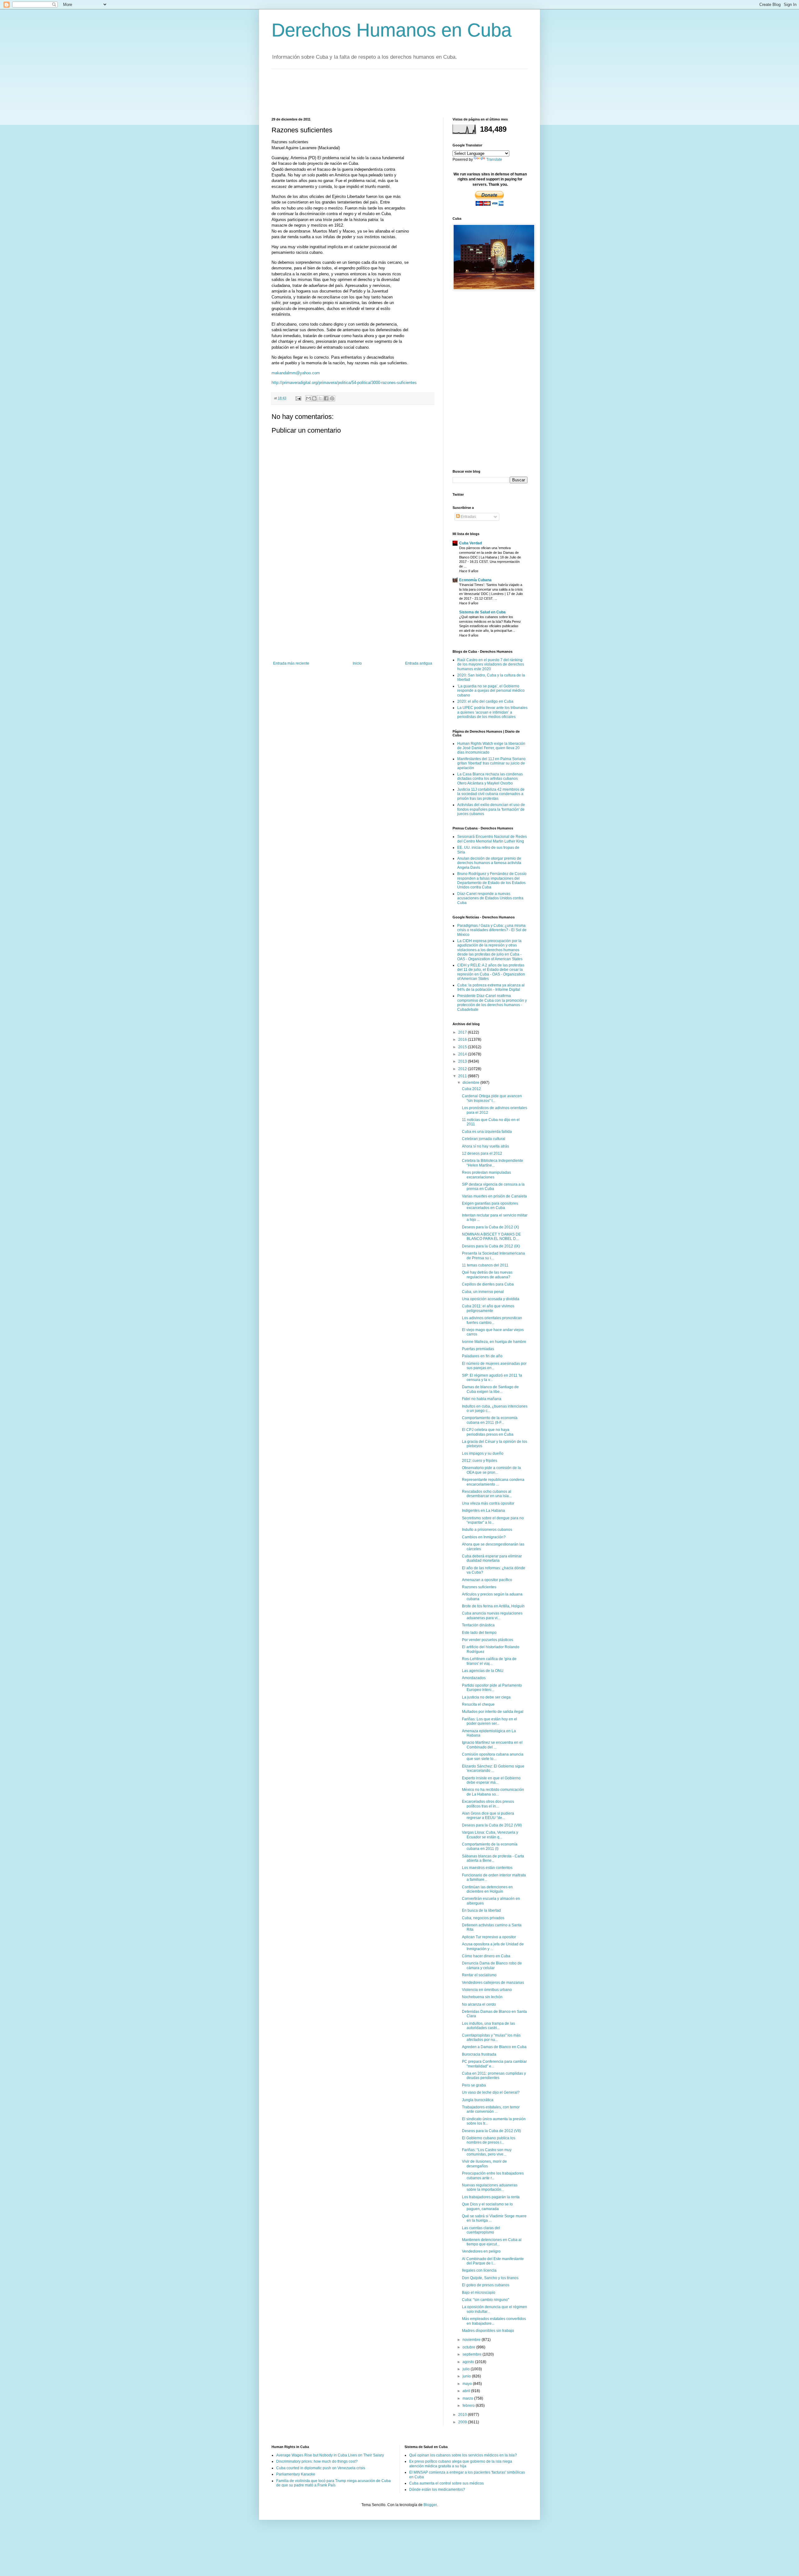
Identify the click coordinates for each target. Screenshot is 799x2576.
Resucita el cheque (478, 1704)
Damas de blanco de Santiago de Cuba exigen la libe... (490, 1389)
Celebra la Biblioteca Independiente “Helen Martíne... (493, 1163)
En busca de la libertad (481, 1910)
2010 (463, 2415)
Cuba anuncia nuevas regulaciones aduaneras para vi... (492, 1615)
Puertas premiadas (478, 1349)
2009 (463, 2422)
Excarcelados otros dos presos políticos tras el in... (488, 1804)
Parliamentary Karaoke (296, 2474)
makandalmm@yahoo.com (296, 373)
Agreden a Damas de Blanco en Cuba (494, 2047)
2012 (463, 1069)
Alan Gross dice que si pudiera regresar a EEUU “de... (488, 1816)
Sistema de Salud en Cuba (482, 612)
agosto (469, 2362)
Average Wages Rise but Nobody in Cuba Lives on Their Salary (330, 2455)
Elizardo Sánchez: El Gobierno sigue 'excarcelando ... (493, 1768)
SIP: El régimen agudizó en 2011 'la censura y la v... (492, 1378)
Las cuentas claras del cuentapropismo (481, 2230)
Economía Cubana (475, 580)
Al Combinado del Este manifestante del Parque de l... (493, 2261)
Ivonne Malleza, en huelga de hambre (494, 1342)
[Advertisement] (385, 92)
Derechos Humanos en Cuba (392, 30)
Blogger (430, 2505)
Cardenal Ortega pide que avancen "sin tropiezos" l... (492, 1098)
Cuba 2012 (471, 1089)
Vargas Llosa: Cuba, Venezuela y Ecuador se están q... (490, 1835)
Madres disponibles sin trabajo (488, 2331)
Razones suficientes (479, 1587)
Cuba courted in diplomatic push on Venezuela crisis (321, 2468)
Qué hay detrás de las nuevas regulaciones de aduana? (487, 1275)
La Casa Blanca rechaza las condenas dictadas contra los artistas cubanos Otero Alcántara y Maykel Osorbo (490, 779)
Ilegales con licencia (479, 2270)
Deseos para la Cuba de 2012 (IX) (491, 1246)
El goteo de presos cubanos (486, 2285)
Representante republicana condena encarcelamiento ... (493, 1482)
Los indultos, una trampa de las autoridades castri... (488, 2026)
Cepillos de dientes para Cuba (488, 1284)
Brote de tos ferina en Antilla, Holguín (493, 1606)
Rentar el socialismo (479, 1975)
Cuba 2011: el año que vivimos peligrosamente (488, 1308)
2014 (463, 1054)
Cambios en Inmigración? (484, 1537)
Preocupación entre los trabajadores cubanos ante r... (493, 2175)
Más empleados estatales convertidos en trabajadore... (494, 2321)
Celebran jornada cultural (484, 1139)
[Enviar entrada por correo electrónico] (298, 398)
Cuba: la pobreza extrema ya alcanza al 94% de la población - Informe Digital (491, 987)
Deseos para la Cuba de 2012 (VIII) (492, 1825)
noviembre (472, 2340)
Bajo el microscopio (479, 2293)
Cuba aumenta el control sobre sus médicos (446, 2483)
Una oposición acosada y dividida (491, 1299)
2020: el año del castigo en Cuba (485, 701)
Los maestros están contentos (487, 1868)
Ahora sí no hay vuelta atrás (485, 1146)
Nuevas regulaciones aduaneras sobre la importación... (490, 2187)
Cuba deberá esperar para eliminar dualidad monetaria (492, 1558)
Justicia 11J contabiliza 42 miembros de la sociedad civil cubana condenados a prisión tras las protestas (491, 794)
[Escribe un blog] (314, 398)
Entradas (468, 517)
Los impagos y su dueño (483, 1453)
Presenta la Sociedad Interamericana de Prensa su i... (493, 1256)
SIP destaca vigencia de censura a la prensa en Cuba (493, 1187)
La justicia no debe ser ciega (486, 1697)
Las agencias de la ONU (483, 1671)
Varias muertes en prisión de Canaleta (494, 1196)
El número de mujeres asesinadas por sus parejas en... (494, 1366)
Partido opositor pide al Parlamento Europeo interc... (492, 1688)
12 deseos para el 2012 (482, 1153)
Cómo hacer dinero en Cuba (486, 1956)
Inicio (357, 663)
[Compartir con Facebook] (326, 398)
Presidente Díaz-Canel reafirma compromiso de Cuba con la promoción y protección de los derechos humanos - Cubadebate (492, 1003)
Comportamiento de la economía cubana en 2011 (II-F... (490, 1420)
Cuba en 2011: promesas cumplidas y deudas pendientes (494, 2076)
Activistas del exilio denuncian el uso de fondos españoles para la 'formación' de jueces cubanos (491, 809)
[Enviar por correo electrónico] (308, 398)
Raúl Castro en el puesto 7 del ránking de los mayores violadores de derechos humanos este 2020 (491, 664)
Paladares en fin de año (482, 1356)
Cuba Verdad (471, 543)
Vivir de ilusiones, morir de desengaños (484, 2164)
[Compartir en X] (320, 398)
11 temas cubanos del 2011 (485, 1265)
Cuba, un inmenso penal (483, 1292)
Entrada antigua (419, 663)
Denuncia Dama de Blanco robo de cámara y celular (492, 1965)
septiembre (473, 2354)
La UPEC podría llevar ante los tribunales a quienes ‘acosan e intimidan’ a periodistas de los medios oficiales (492, 712)
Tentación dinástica (478, 1625)
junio (467, 2376)
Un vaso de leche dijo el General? (491, 2092)
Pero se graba (474, 2085)
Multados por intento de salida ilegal (493, 1712)
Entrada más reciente (291, 663)
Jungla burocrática (478, 2100)
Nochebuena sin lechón (482, 1997)
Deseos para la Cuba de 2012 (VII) (491, 2131)
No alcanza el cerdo (479, 2004)
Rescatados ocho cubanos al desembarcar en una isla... (487, 1494)
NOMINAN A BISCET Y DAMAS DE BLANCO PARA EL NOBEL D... (491, 1236)
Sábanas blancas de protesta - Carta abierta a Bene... (493, 1858)
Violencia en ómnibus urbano (487, 1990)
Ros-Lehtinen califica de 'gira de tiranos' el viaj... (489, 1661)
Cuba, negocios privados (483, 1918)
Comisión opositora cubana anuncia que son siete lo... (493, 1757)
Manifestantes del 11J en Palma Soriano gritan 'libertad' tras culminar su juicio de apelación (491, 763)
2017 (463, 1032)
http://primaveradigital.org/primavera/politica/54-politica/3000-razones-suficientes (344, 383)
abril (467, 2391)
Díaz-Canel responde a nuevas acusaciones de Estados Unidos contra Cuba (490, 898)
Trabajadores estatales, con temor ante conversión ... (491, 2109)
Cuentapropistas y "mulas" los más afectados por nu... (491, 2038)
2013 (463, 1061)
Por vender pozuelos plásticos (488, 1640)
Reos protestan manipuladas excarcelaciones (486, 1175)
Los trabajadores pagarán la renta (491, 2197)
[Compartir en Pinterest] (332, 398)
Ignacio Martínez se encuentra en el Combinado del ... (492, 1745)
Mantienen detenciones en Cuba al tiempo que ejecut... (492, 2242)
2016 (463, 1040)
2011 (463, 1076)
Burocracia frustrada (479, 2054)
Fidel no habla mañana (482, 1399)
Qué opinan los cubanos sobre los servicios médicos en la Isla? (463, 2455)
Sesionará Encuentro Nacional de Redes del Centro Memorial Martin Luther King (492, 839)
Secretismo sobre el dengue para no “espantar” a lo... (493, 1520)
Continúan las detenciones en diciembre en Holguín (487, 1889)
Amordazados (474, 1678)
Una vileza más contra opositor (488, 1503)
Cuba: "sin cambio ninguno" (485, 2300)
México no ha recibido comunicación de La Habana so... (493, 1792)
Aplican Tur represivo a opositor (489, 1937)
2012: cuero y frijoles (480, 1461)
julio (467, 2369)
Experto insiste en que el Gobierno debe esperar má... (491, 1780)
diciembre (471, 1083)
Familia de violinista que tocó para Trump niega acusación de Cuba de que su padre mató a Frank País (333, 2483)
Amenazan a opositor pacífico (487, 1580)
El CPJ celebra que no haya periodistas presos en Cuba (488, 1432)
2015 (463, 1047)
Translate (494, 160)
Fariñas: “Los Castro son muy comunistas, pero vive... (487, 2152)
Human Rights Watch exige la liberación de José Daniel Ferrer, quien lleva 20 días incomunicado (491, 748)
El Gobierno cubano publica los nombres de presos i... (489, 2140)
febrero (469, 2406)
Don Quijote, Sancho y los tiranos (490, 2278)
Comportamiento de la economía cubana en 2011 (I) (490, 1846)
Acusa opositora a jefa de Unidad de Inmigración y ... (493, 1946)
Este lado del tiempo (479, 1633)
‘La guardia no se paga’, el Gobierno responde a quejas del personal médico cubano (491, 691)
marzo (468, 2398)
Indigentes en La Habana (483, 1511)
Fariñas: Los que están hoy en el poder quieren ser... (490, 1721)
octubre (469, 2347)
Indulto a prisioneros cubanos (487, 1530)
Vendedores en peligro (481, 2251)
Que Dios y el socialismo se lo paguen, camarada (487, 2206)
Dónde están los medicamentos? (437, 2490)
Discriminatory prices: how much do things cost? (317, 2461)
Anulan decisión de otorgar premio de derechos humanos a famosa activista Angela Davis (489, 863)
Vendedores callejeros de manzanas (493, 1983)
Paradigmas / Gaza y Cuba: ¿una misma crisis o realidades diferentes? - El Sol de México (492, 930)
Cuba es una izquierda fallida (487, 1132)
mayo (468, 2384)
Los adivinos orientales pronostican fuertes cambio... (492, 1320)
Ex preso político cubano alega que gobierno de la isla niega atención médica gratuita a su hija (461, 2464)
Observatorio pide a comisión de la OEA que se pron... (491, 1470)
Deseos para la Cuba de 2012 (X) (490, 1227)
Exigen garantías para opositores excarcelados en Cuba (490, 1206)
